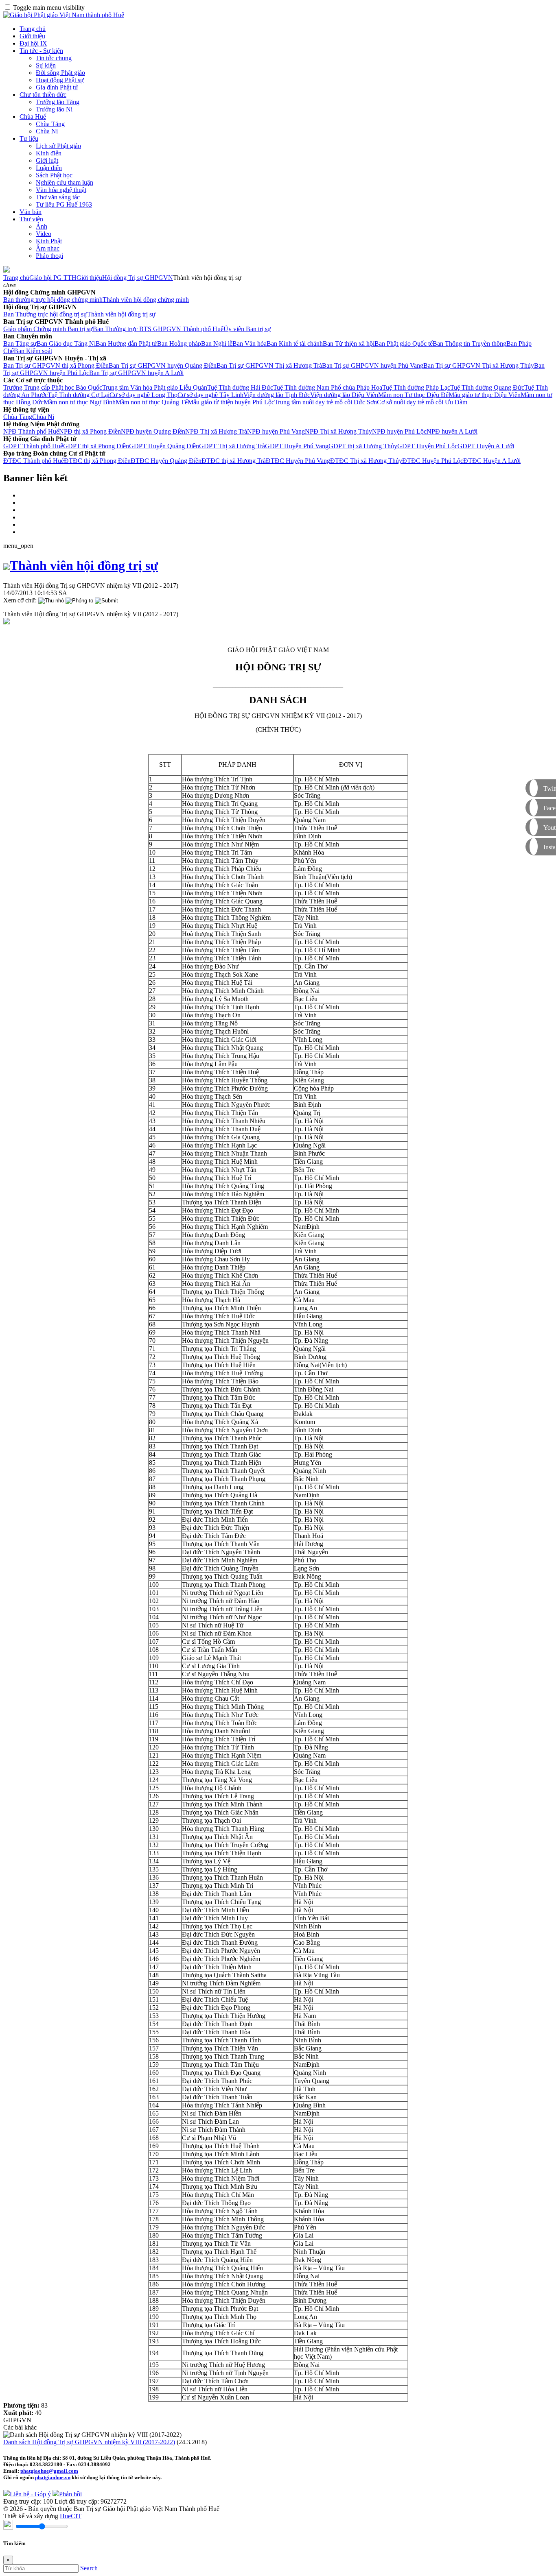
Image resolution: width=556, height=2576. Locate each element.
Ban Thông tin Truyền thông (470, 344)
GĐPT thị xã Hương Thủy (363, 446)
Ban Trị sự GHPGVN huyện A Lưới (136, 373)
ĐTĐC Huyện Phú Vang (298, 461)
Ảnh (42, 226)
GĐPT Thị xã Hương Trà (232, 446)
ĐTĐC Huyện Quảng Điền (166, 461)
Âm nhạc (48, 248)
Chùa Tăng (50, 124)
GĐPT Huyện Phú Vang (297, 446)
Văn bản (31, 212)
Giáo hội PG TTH (53, 278)
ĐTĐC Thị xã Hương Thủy (366, 461)
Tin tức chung (54, 58)
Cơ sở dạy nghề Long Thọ (143, 395)
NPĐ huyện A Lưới (452, 431)
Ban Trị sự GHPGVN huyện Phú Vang (373, 365)
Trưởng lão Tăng (58, 102)
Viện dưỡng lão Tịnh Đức (277, 395)
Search (89, 2568)
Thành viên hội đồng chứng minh (146, 300)
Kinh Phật (49, 241)
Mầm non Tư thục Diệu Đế (413, 395)
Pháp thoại (49, 256)
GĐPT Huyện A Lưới (486, 446)
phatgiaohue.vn (53, 2477)
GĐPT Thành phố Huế (33, 446)
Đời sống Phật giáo (60, 73)
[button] (10, 285)
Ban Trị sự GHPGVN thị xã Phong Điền (56, 365)
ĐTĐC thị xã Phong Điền (97, 461)
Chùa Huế (33, 117)
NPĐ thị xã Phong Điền (90, 431)
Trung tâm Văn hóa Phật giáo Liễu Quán (155, 387)
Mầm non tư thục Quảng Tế (152, 402)
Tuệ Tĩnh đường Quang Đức (487, 387)
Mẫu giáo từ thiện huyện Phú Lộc (231, 402)
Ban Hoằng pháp (179, 344)
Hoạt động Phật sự (60, 80)
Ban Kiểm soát (33, 351)
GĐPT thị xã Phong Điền (96, 446)
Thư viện (31, 219)
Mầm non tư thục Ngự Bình (80, 402)
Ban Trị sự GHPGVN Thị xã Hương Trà (269, 365)
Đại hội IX (33, 43)
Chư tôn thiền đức (43, 95)
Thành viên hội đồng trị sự (121, 314)
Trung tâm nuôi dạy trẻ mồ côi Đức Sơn (326, 402)
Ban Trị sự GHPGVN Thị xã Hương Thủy (479, 365)
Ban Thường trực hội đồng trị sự (45, 314)
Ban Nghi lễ (217, 344)
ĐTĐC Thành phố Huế (34, 461)
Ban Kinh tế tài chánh (295, 344)
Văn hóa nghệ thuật (61, 190)
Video (44, 234)
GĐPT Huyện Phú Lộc (427, 446)
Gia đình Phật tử (57, 87)
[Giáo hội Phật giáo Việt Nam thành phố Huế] (64, 15)
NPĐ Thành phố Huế (31, 431)
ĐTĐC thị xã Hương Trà (234, 461)
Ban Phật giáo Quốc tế (404, 344)
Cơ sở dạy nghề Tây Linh (210, 395)
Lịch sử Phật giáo (58, 146)
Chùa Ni (47, 131)
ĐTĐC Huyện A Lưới (492, 461)
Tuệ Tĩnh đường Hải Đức (240, 387)
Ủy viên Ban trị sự (247, 329)
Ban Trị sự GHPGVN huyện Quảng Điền (163, 365)
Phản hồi (70, 2494)
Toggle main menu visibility (49, 8)
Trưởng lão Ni (54, 109)
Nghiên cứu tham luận (65, 182)
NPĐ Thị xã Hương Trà (216, 431)
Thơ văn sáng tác (58, 197)
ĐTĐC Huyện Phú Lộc (433, 461)
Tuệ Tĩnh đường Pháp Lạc (416, 387)
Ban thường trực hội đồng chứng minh (53, 300)
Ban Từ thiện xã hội (349, 344)
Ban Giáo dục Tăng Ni (66, 344)
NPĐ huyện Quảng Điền (153, 431)
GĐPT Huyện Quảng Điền (164, 446)
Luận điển (49, 168)
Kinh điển (49, 153)
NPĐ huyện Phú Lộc (399, 431)
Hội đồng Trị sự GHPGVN (138, 278)
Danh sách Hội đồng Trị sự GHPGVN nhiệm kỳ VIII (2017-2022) (89, 2442)
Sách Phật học (54, 175)
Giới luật (47, 160)
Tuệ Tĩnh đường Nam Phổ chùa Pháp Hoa (328, 387)
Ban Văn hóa (250, 344)
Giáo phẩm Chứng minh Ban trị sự (48, 329)
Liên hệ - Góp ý (30, 2494)
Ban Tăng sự (20, 344)
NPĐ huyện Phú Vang (276, 431)
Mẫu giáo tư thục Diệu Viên (485, 395)
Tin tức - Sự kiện (41, 51)
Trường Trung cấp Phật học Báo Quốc (53, 387)
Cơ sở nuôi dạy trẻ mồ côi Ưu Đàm (422, 402)
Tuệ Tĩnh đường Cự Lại (79, 395)
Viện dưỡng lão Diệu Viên (344, 395)
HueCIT (71, 2516)
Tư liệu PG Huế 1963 (64, 204)
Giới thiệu (32, 36)
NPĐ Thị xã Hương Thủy (338, 431)
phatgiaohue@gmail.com (49, 2471)
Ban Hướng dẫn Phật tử (126, 344)
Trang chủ (33, 29)
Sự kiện (46, 65)
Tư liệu (29, 139)
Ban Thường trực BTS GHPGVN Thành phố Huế (158, 329)
